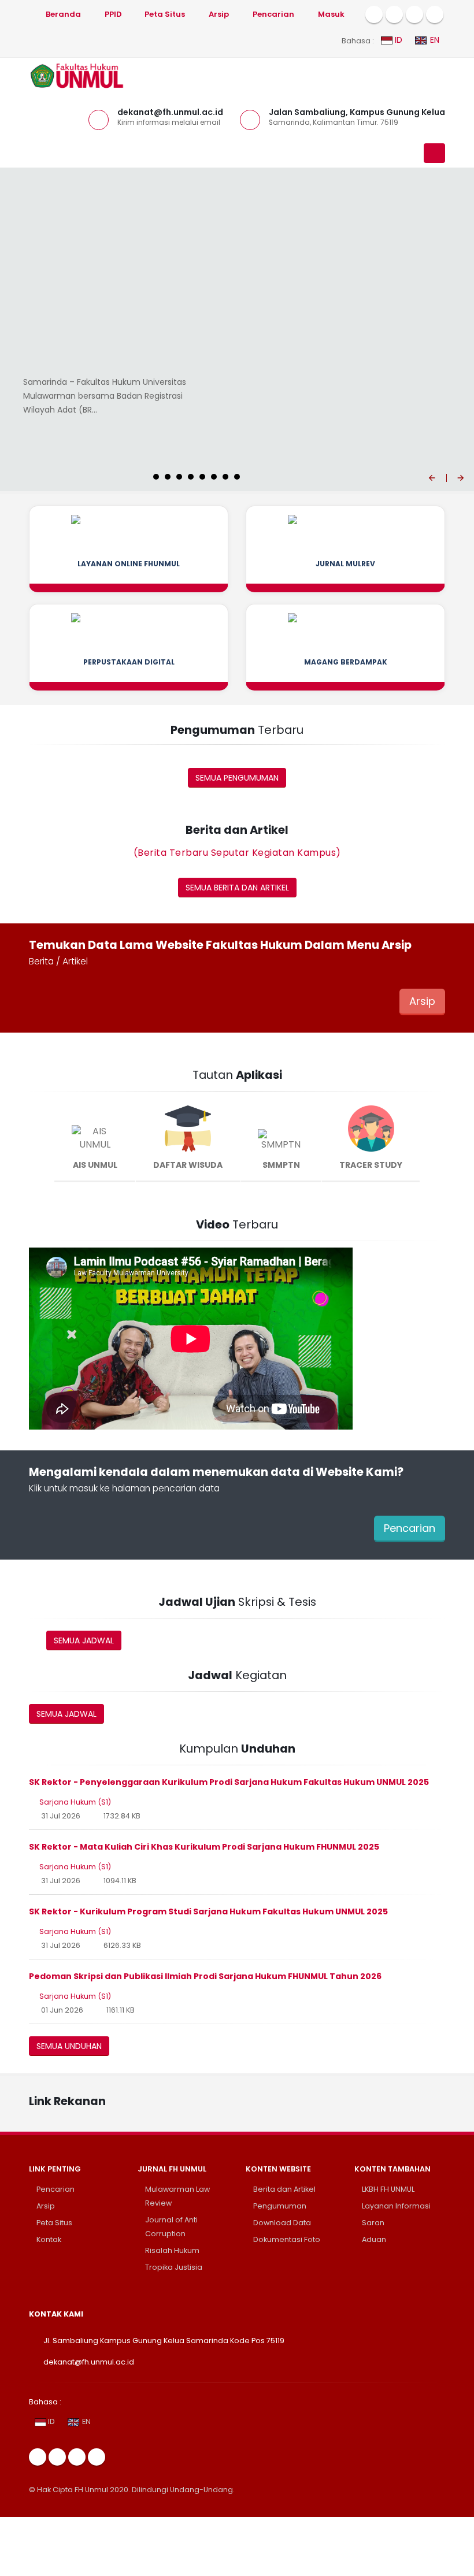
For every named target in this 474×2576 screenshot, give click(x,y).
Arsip (422, 1001)
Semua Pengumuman (237, 778)
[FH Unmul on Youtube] (435, 14)
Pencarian (410, 1528)
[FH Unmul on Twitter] (394, 14)
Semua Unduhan (69, 2046)
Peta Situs (54, 2223)
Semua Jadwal (84, 1640)
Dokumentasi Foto (287, 2239)
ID (397, 40)
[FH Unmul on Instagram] (414, 14)
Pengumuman (280, 2206)
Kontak (49, 2239)
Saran (373, 2223)
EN (434, 40)
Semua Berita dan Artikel (237, 888)
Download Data (282, 2223)
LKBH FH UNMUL (388, 2189)
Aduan (374, 2239)
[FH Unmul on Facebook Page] (374, 14)
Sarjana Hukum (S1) (75, 1802)
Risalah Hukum (172, 2250)
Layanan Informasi (396, 2206)
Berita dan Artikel (284, 2189)
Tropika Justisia (174, 2267)
